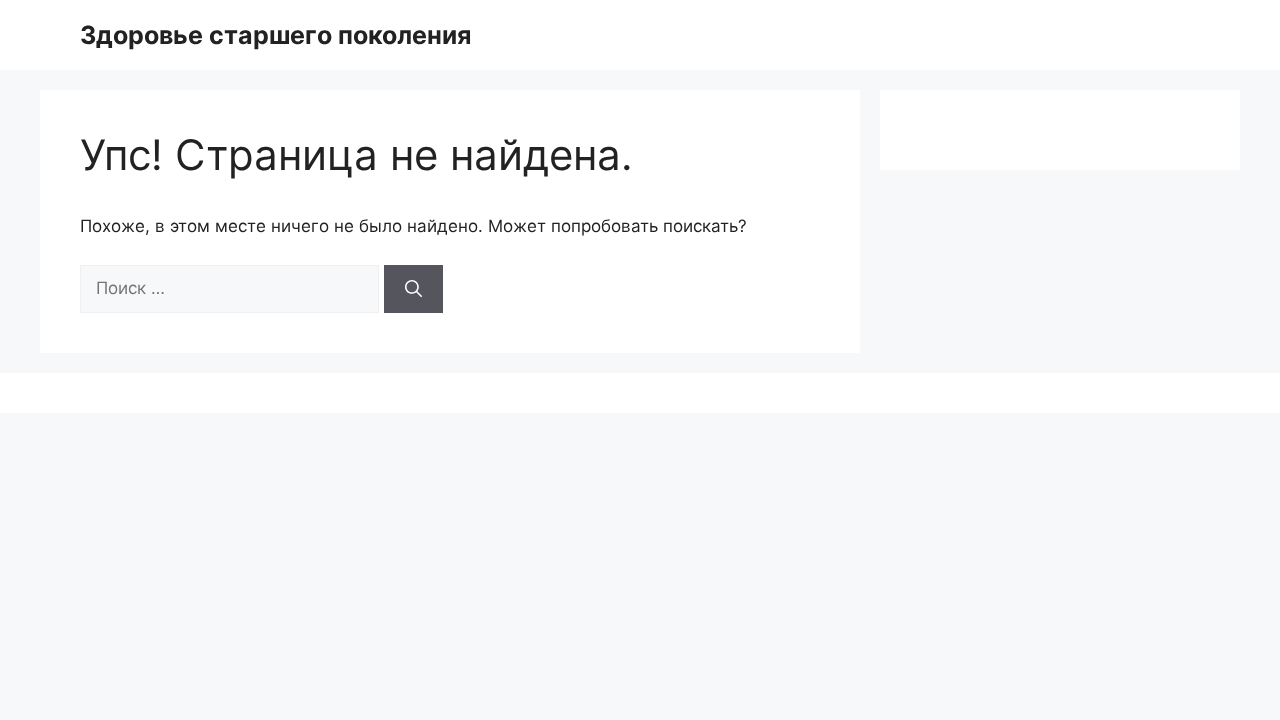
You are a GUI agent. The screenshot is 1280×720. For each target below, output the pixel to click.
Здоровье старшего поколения (275, 35)
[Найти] (413, 289)
